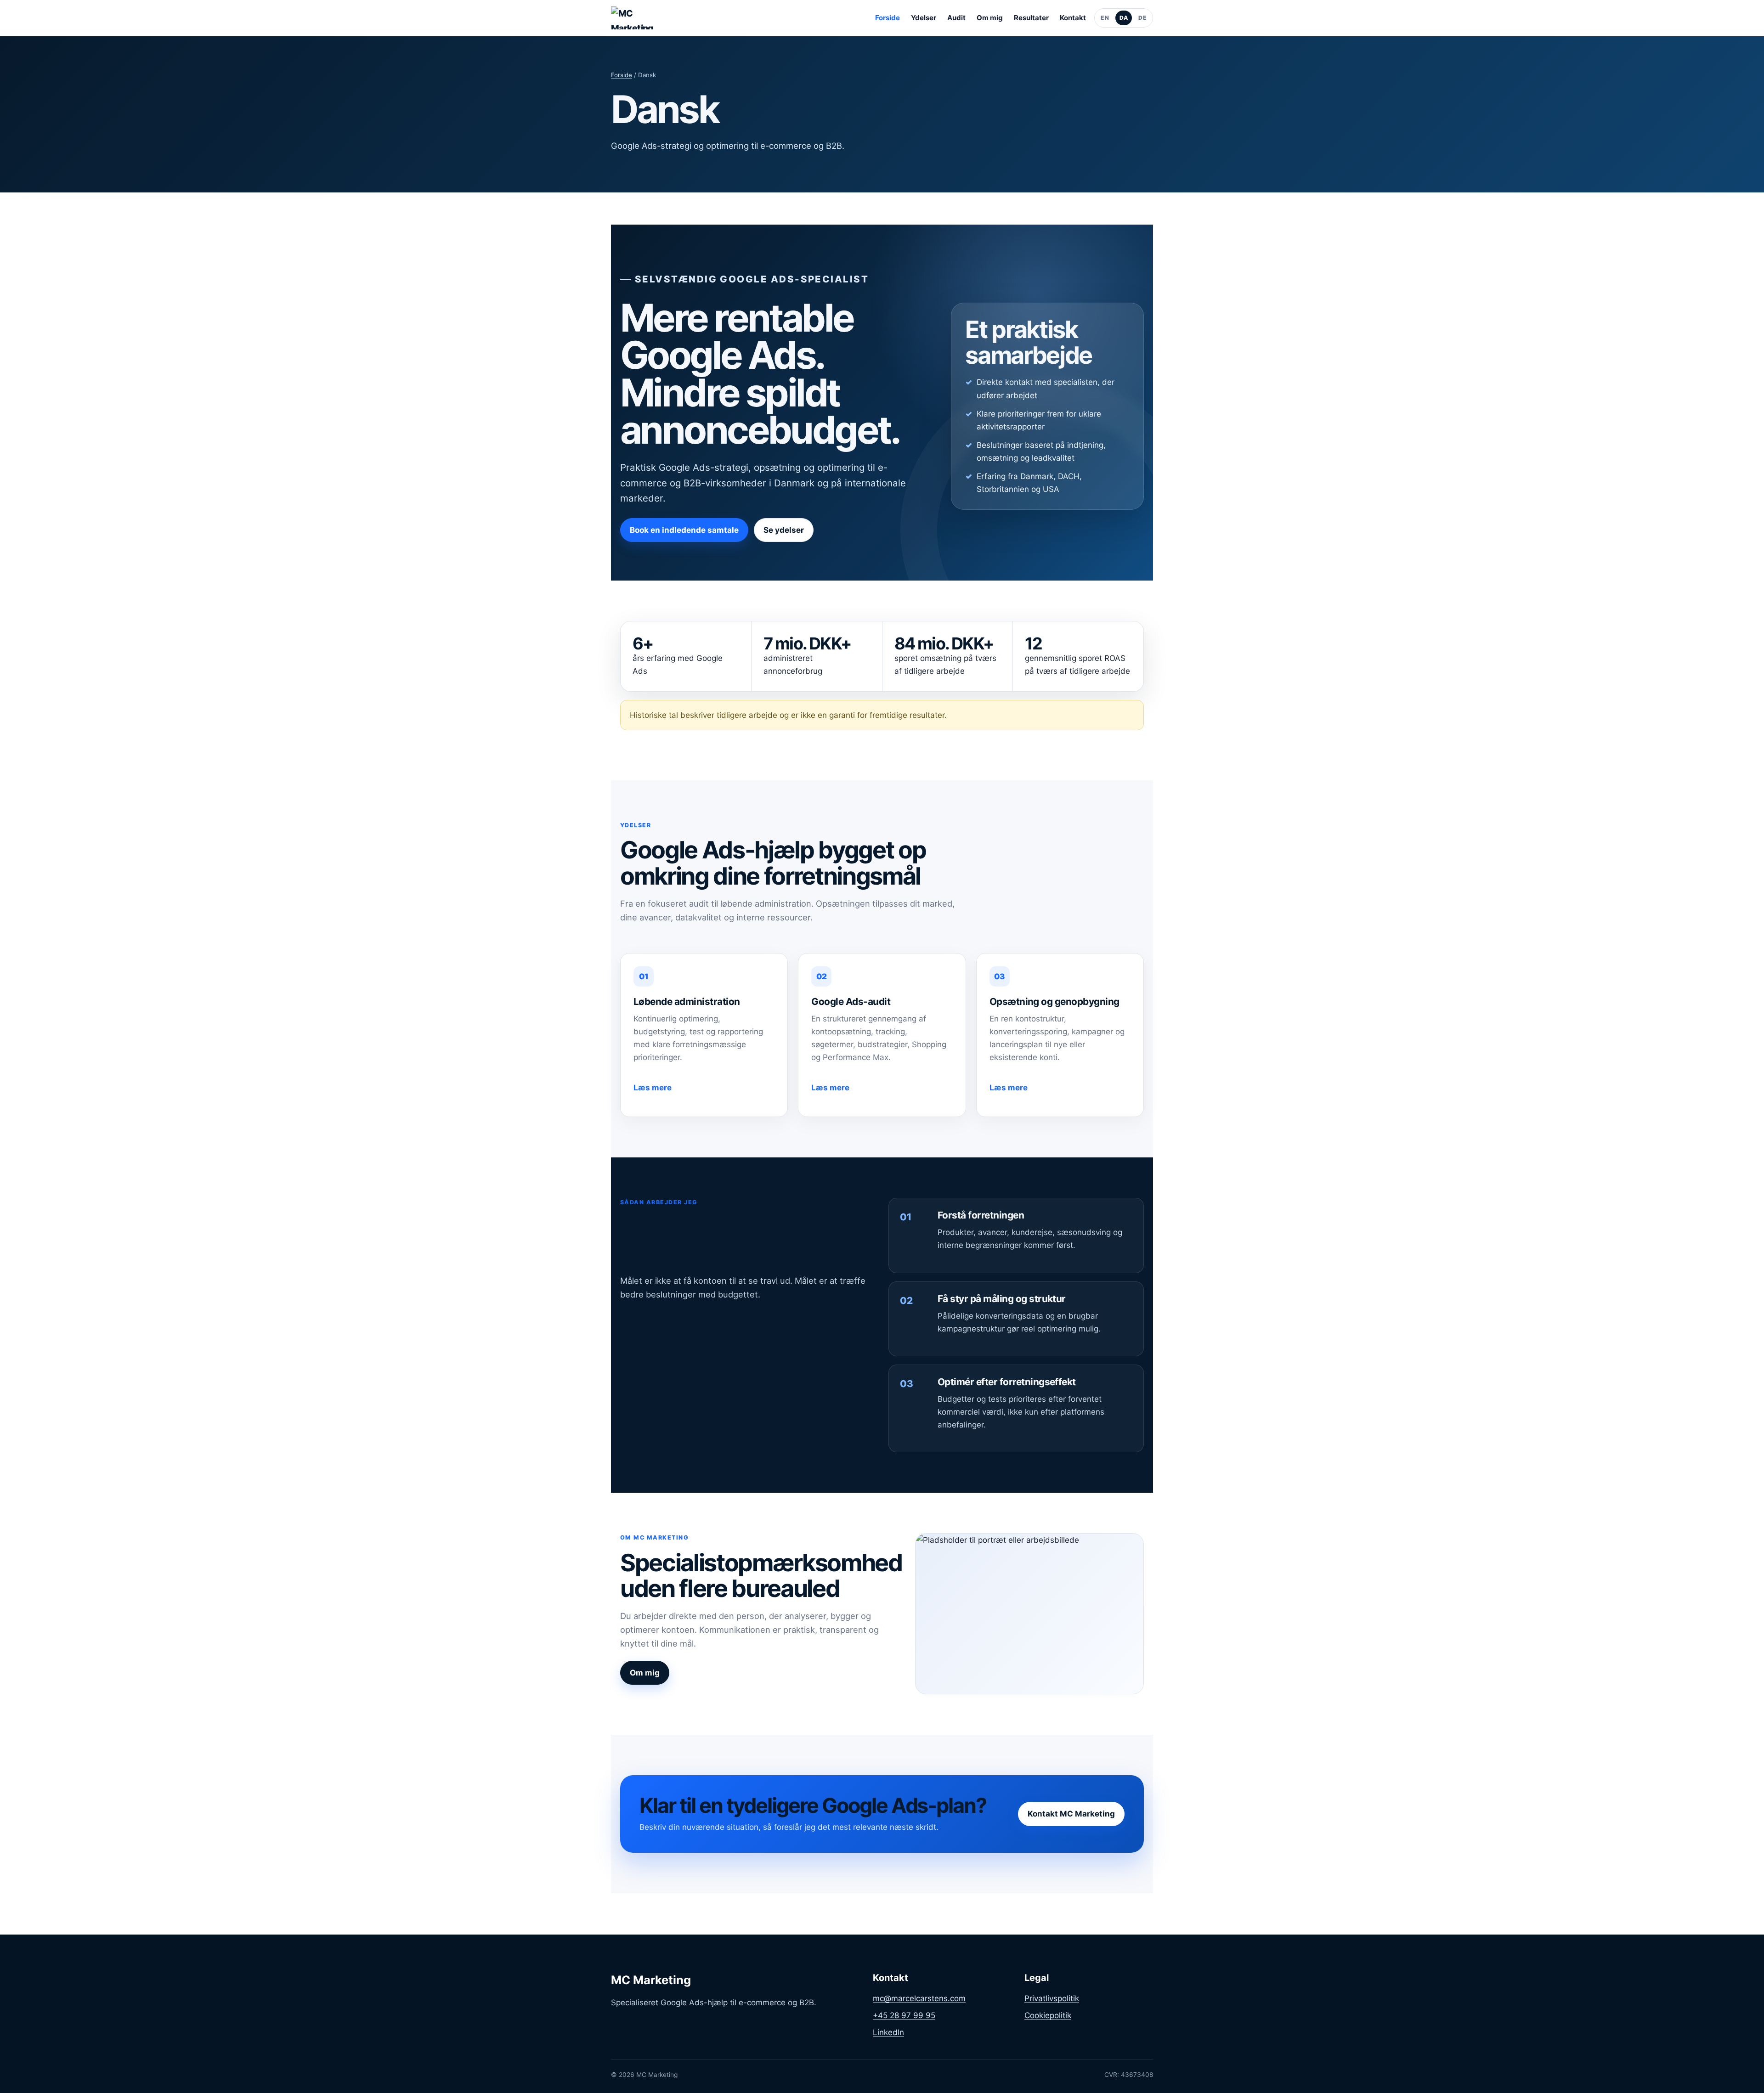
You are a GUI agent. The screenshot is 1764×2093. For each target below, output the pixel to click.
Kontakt (1073, 18)
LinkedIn (888, 2032)
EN (1105, 18)
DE (1142, 18)
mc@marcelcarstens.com (919, 1998)
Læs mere (653, 1088)
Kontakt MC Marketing (1071, 1814)
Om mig (990, 18)
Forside (888, 18)
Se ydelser (784, 530)
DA (1124, 18)
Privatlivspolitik (1052, 1998)
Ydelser (924, 18)
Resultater (1031, 18)
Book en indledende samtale (684, 530)
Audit (956, 18)
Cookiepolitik (1048, 2015)
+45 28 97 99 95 (904, 2015)
